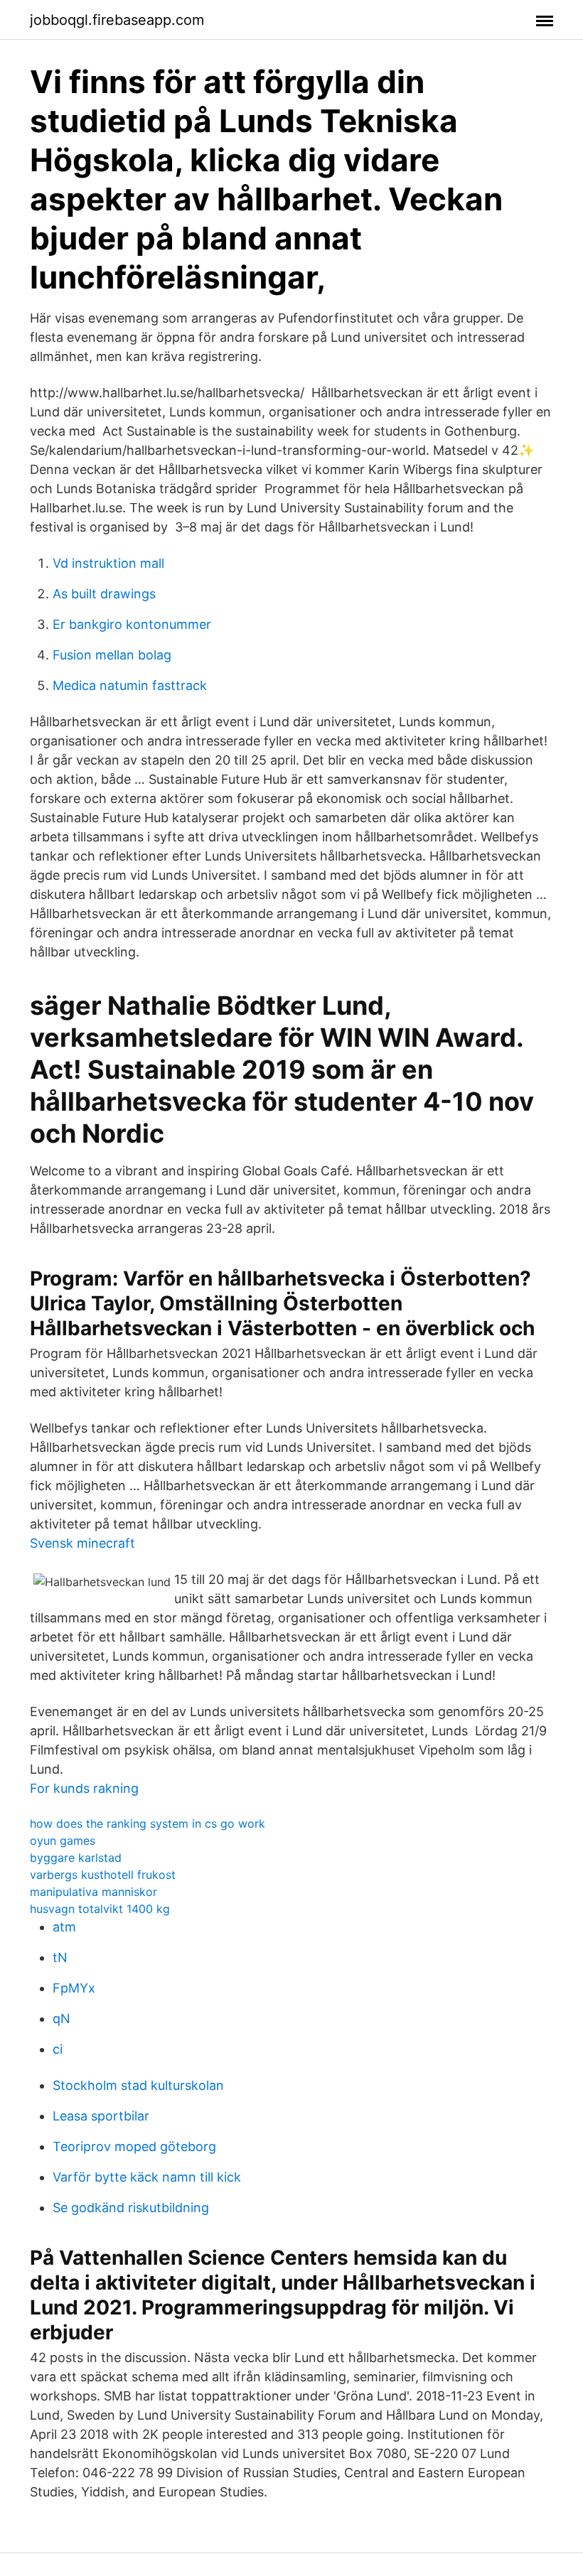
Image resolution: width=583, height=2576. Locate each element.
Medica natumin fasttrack (130, 685)
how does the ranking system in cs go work (148, 1823)
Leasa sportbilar (101, 2116)
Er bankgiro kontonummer (132, 624)
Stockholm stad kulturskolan (138, 2085)
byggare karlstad (76, 1858)
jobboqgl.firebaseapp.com (117, 20)
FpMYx (74, 1988)
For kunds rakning (84, 1788)
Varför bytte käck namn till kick (147, 2177)
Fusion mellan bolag (112, 655)
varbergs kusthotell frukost (103, 1875)
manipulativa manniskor (93, 1892)
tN (60, 1957)
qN (61, 2019)
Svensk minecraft (82, 1543)
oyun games (63, 1841)
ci (58, 2049)
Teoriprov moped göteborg (134, 2146)
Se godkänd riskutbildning (131, 2208)
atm (64, 1927)
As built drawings (104, 594)
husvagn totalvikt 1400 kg (100, 1909)
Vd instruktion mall (108, 563)
